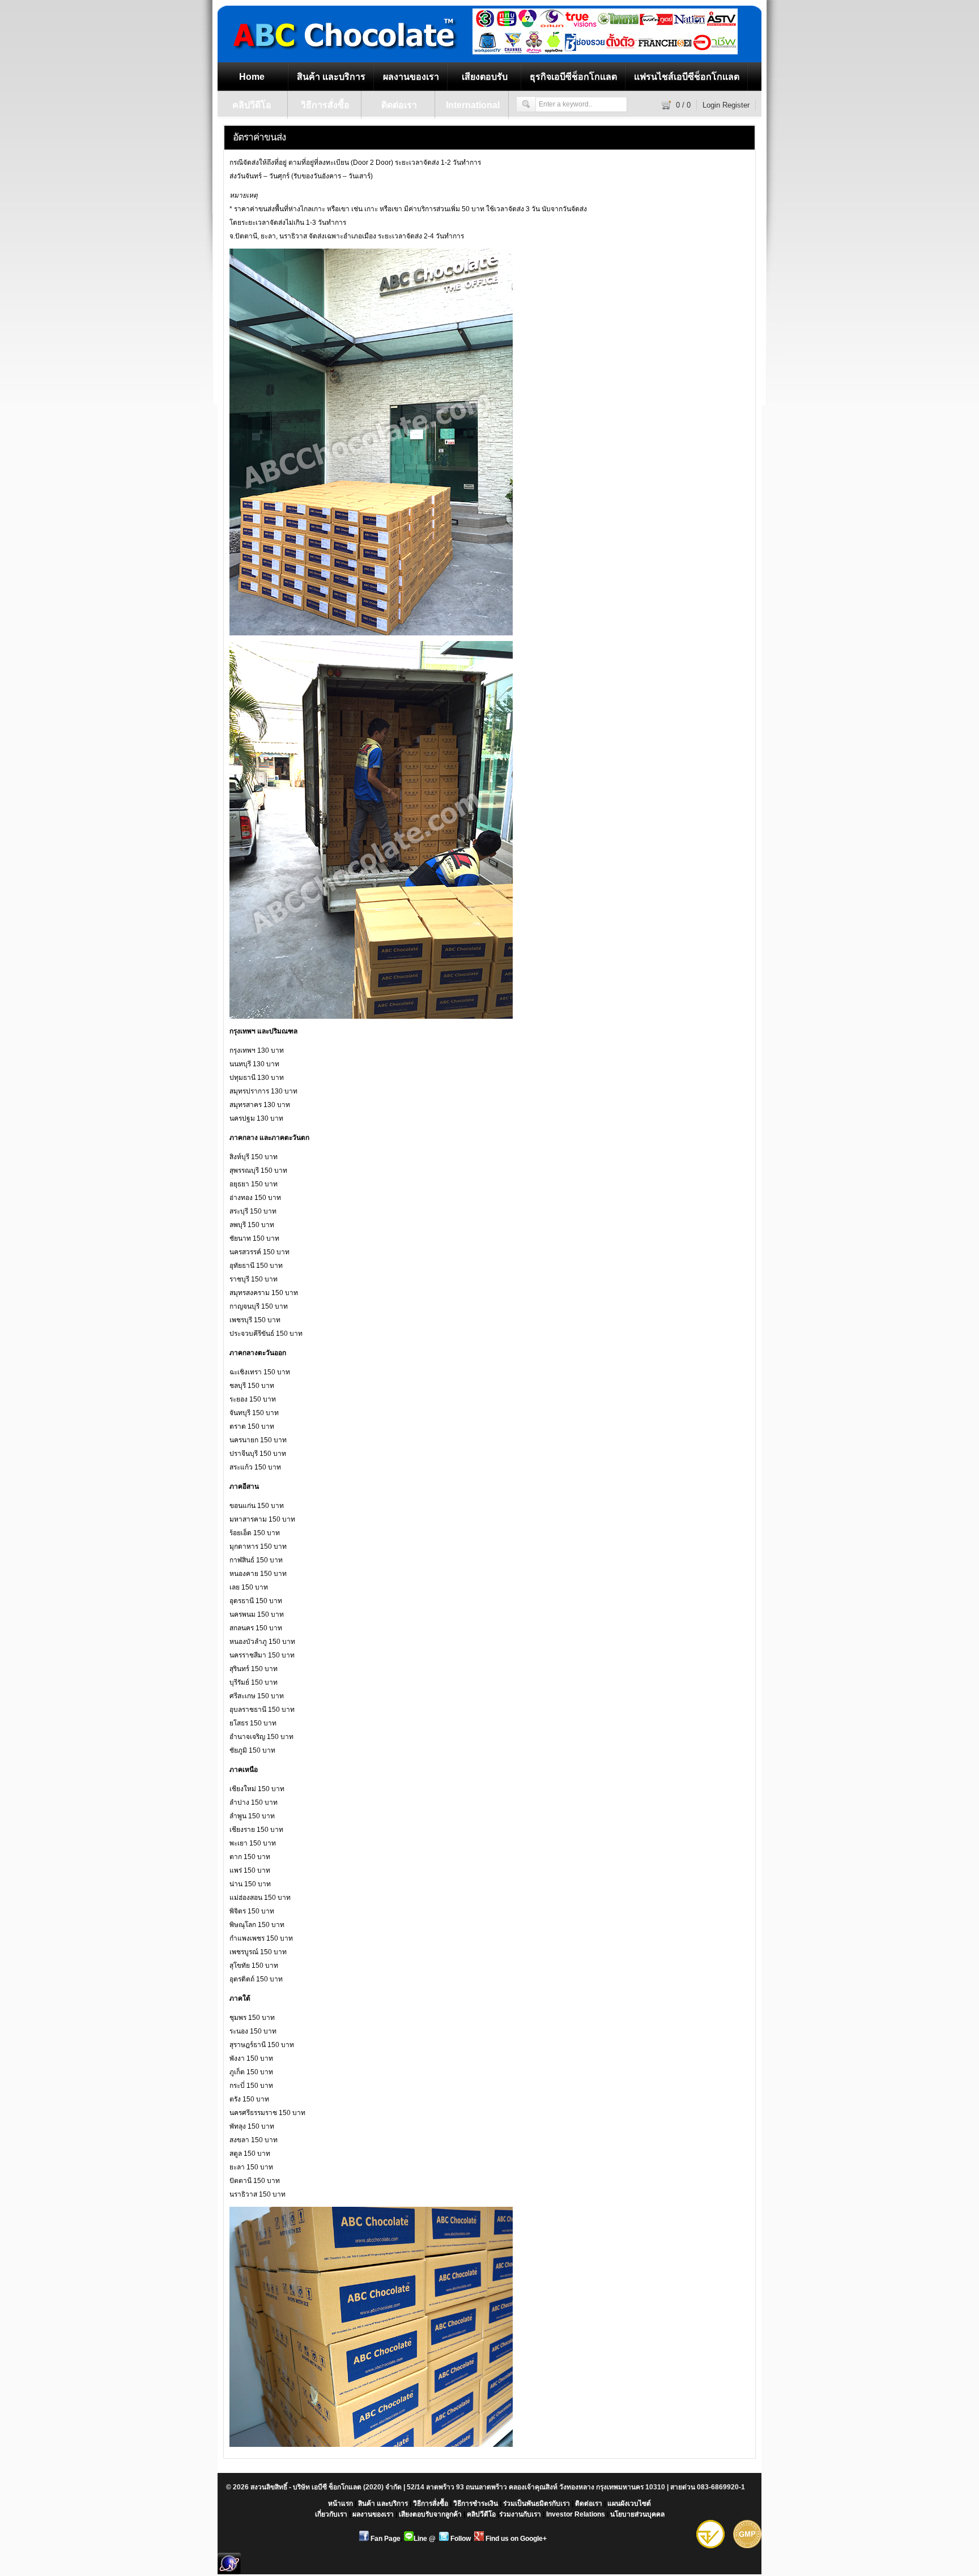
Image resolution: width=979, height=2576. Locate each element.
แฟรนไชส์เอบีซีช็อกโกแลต (687, 77)
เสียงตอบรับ (485, 77)
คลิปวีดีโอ (252, 105)
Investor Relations (576, 2514)
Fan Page (385, 2539)
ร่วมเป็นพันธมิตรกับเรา (537, 2504)
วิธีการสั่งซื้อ (325, 105)
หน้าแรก (340, 2504)
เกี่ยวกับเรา (331, 2514)
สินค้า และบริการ (331, 77)
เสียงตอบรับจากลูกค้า (430, 2514)
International (473, 105)
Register (736, 105)
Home (252, 77)
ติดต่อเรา (399, 105)
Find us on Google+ (515, 2539)
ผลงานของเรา (411, 77)
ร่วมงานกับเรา (520, 2514)
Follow (460, 2539)
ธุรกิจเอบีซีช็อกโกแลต (573, 77)
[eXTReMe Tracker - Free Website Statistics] (229, 2572)
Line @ (425, 2539)
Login (711, 105)
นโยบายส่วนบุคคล (637, 2514)
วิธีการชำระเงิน (476, 2504)
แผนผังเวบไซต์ (629, 2504)
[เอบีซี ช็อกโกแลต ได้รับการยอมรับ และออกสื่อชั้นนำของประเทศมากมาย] (605, 52)
